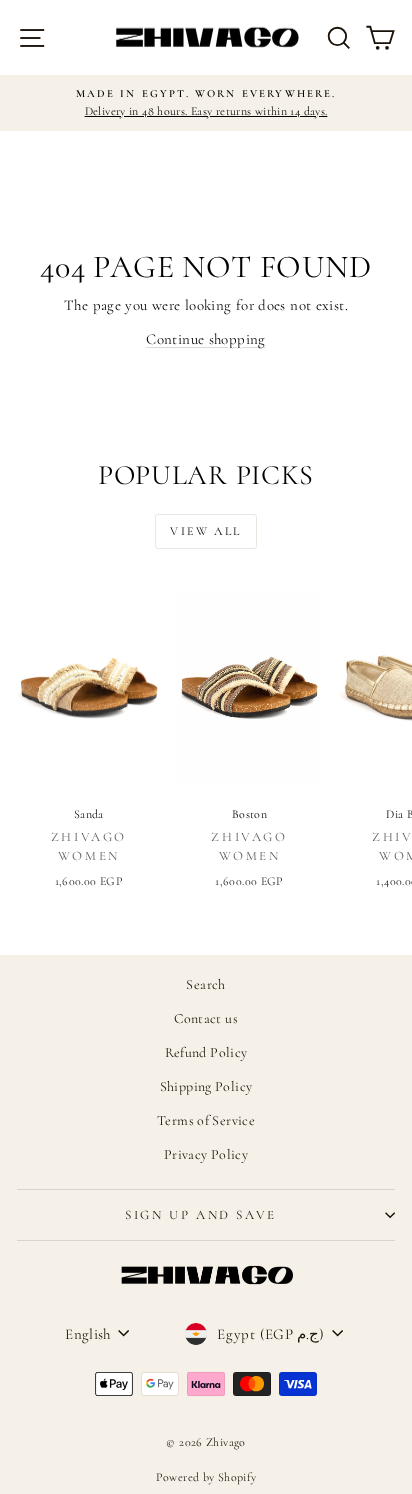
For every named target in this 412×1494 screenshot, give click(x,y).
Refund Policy (206, 1052)
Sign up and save (201, 1215)
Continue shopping (205, 339)
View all (205, 531)
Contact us (206, 1018)
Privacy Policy (206, 1154)
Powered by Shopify (206, 1477)
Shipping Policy (206, 1086)
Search (205, 984)
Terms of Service (206, 1120)
